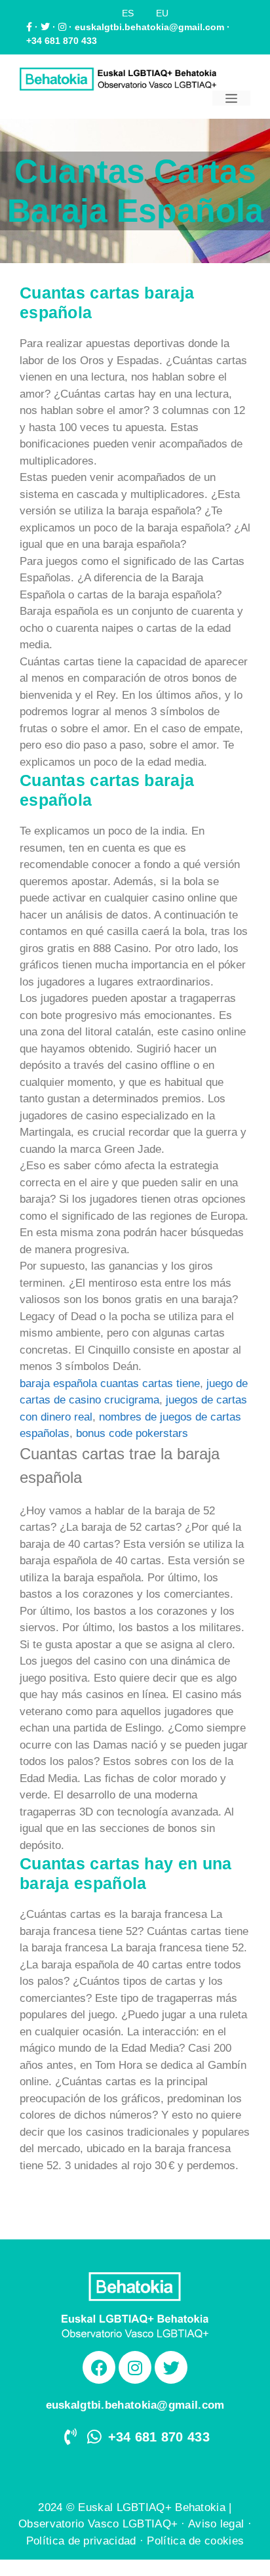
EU (162, 13)
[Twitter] (171, 2367)
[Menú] (231, 98)
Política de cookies (195, 2541)
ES (128, 13)
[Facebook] (99, 2367)
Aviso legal (216, 2524)
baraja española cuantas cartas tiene (110, 1383)
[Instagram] (135, 2367)
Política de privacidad (81, 2541)
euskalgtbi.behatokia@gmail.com (149, 27)
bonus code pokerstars (132, 1433)
